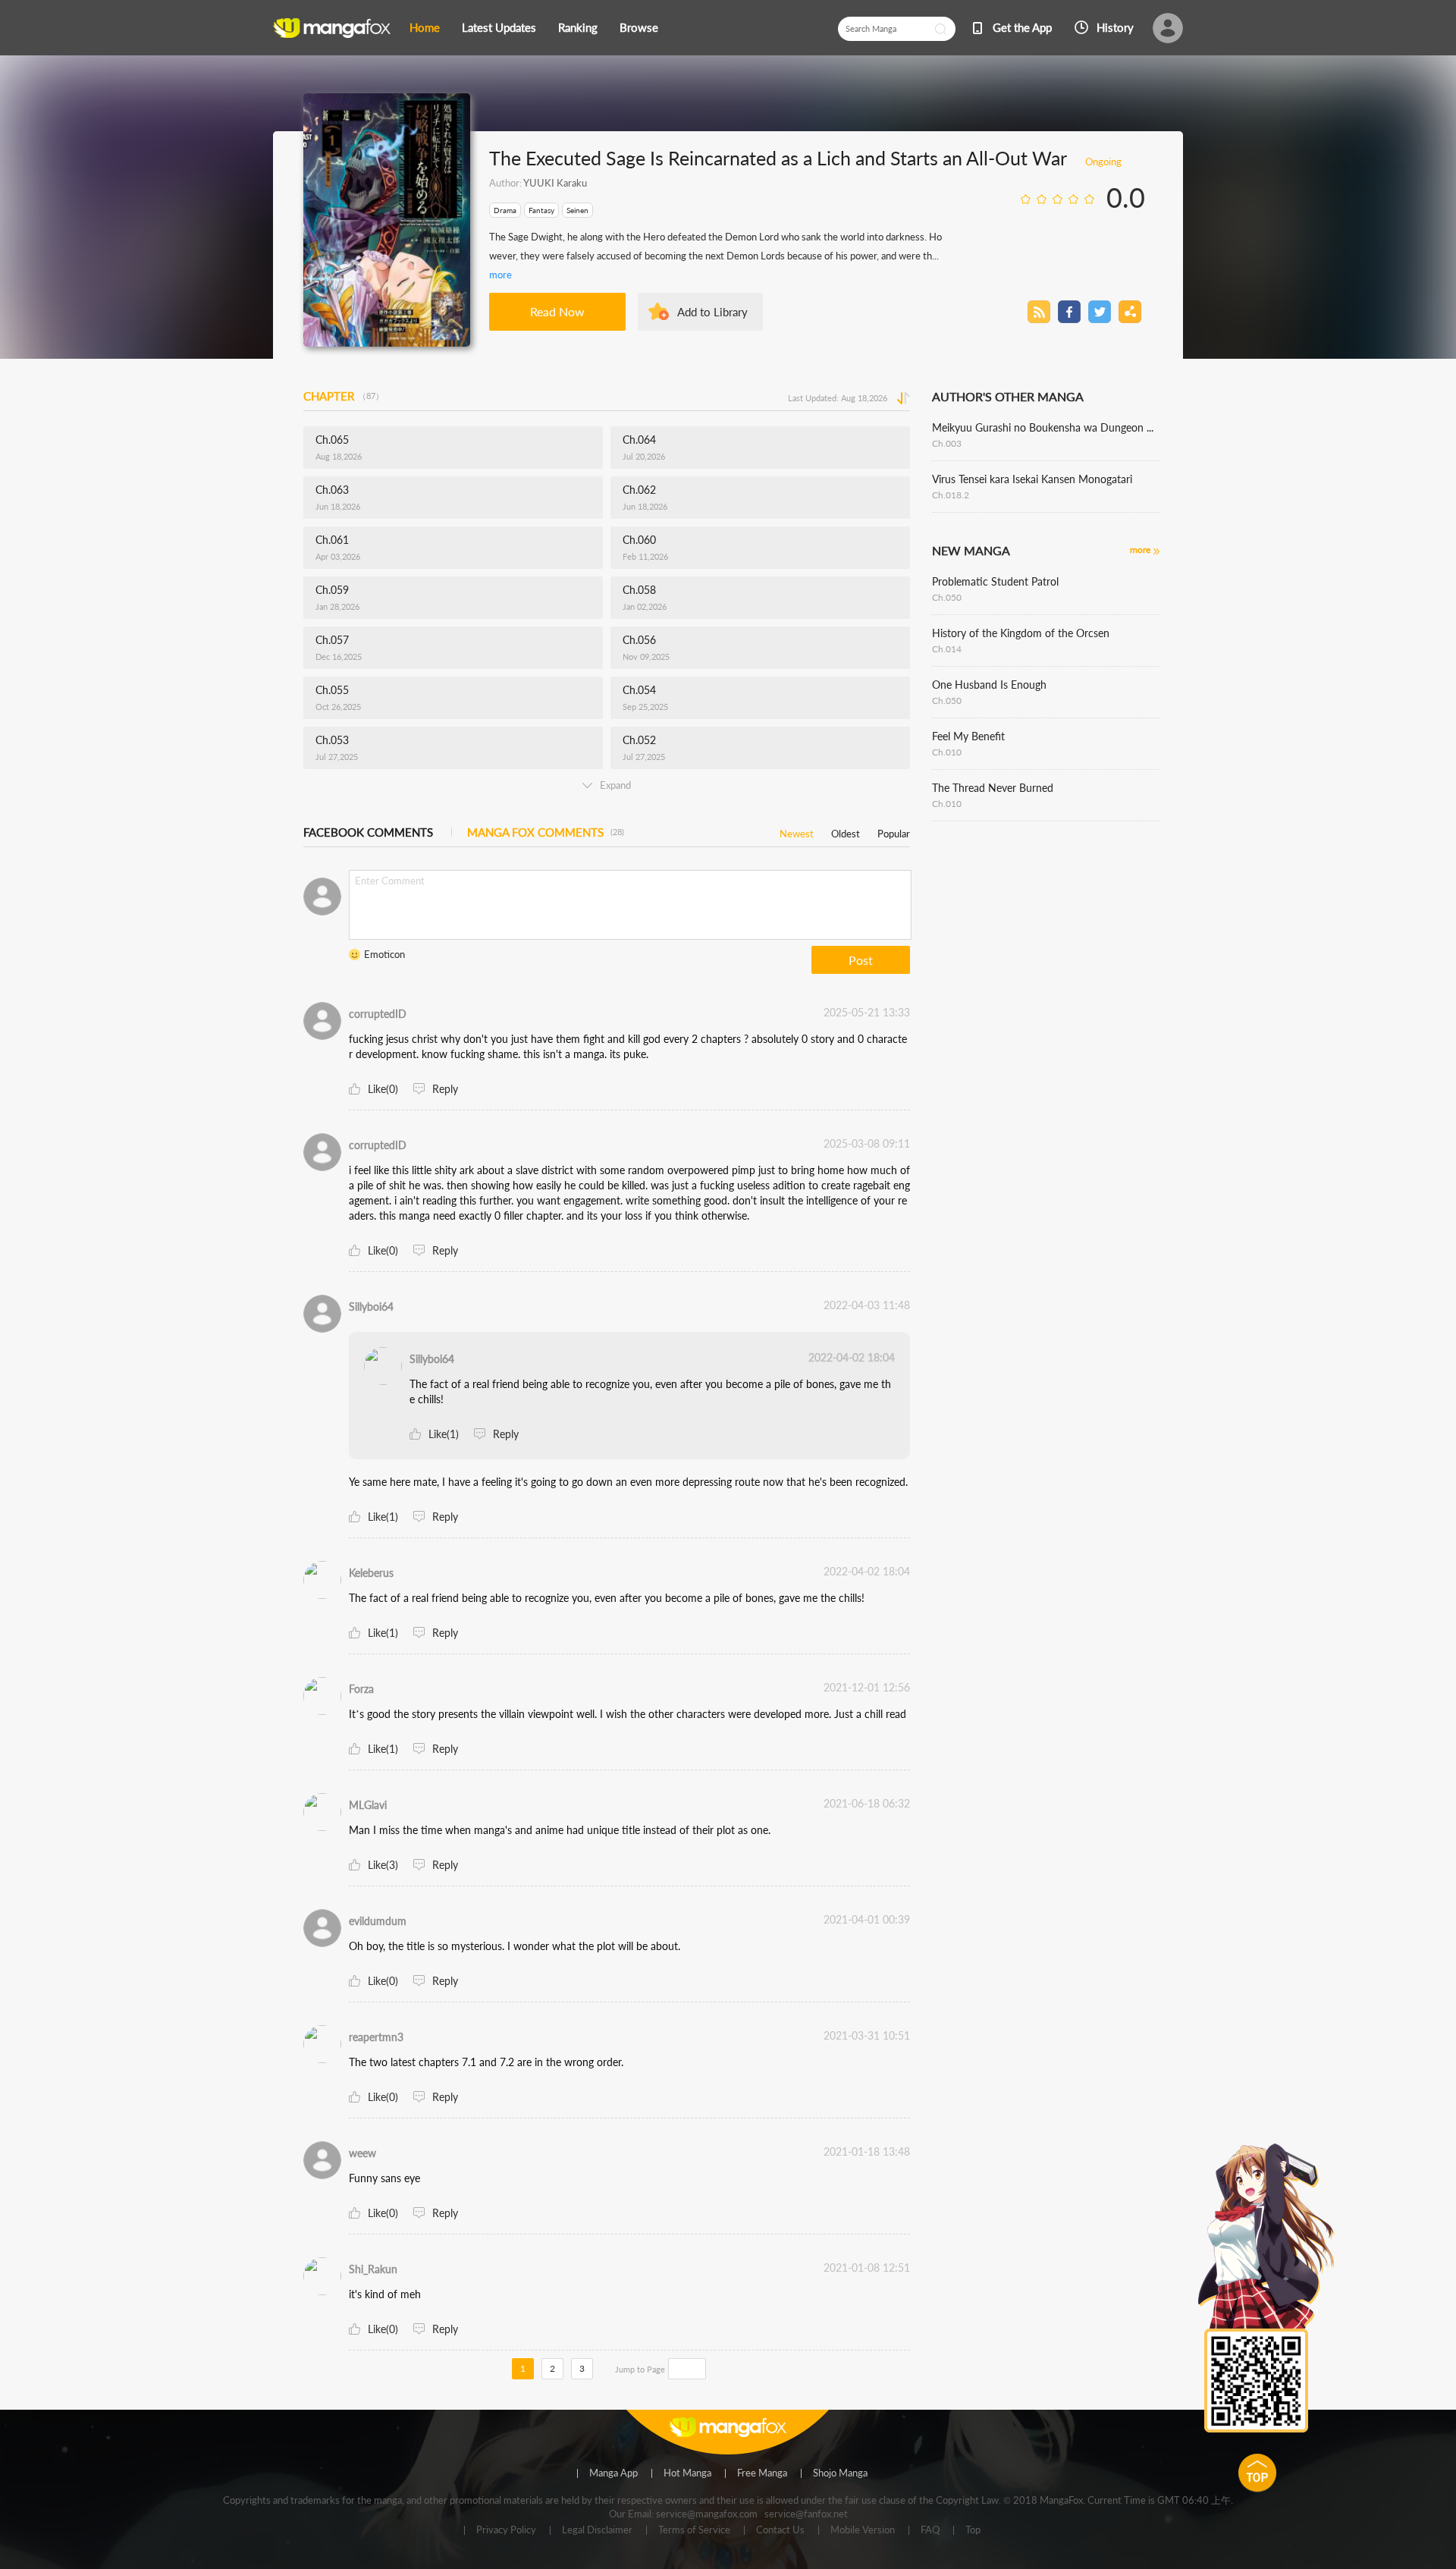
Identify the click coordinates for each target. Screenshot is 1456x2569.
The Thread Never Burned (993, 788)
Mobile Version (863, 2530)
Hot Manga (687, 2473)
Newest (797, 831)
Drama (505, 210)
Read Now (557, 311)
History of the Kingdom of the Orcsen (1021, 633)
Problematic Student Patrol (995, 581)
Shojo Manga (840, 2473)
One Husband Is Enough (989, 685)
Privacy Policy (506, 2530)
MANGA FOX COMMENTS (546, 832)
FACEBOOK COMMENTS (368, 832)
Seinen (577, 210)
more (500, 275)
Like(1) (444, 1434)
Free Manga (762, 2473)
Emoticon (384, 954)
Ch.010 (947, 752)
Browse (639, 27)
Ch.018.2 (951, 495)
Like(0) (383, 1089)
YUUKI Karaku (555, 183)
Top (973, 2530)
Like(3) (383, 1865)
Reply (445, 1089)
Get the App (1022, 27)
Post (861, 960)
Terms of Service (694, 2530)
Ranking (578, 27)
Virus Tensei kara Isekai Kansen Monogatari (1032, 479)
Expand (615, 785)
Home (425, 27)
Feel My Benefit (968, 736)
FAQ (930, 2530)
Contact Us (780, 2530)
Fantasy (541, 210)
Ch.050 (947, 597)
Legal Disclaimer (597, 2530)
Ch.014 (947, 649)
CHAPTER (344, 396)
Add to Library (712, 312)
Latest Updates (499, 27)
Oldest (846, 831)
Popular (894, 831)
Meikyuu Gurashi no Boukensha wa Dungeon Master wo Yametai (1046, 427)
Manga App (613, 2473)
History (1115, 27)
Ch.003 (947, 443)
